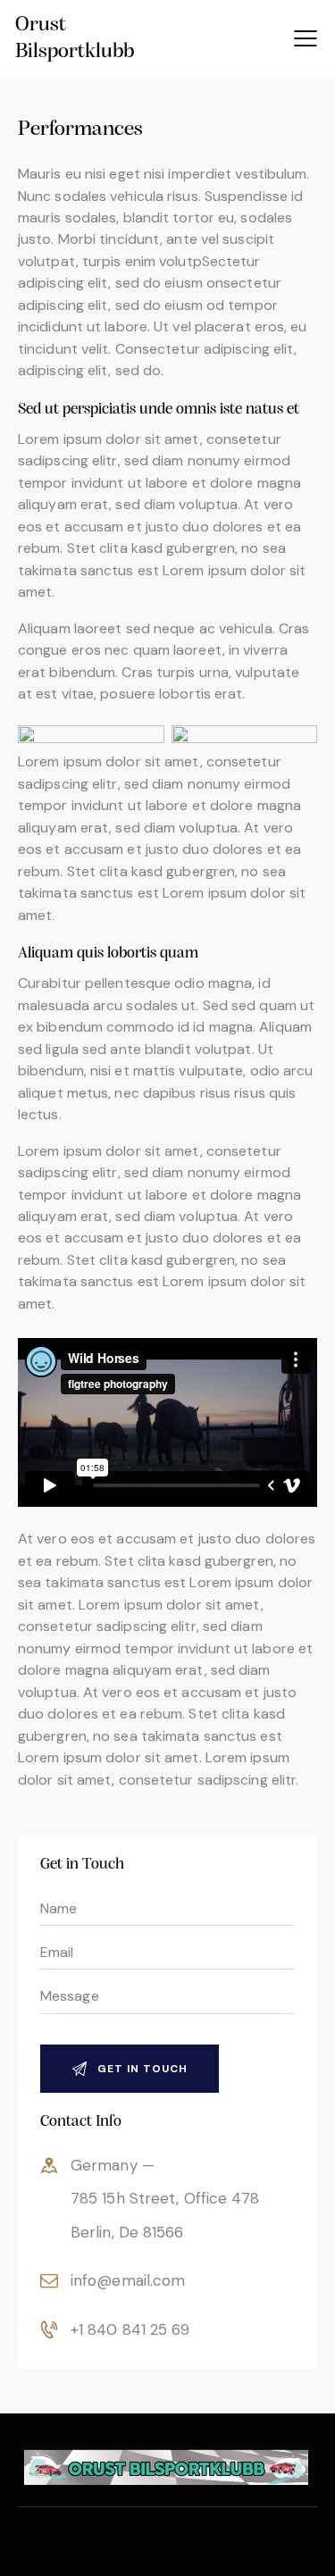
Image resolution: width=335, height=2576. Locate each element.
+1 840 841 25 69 (130, 2329)
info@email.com (128, 2280)
